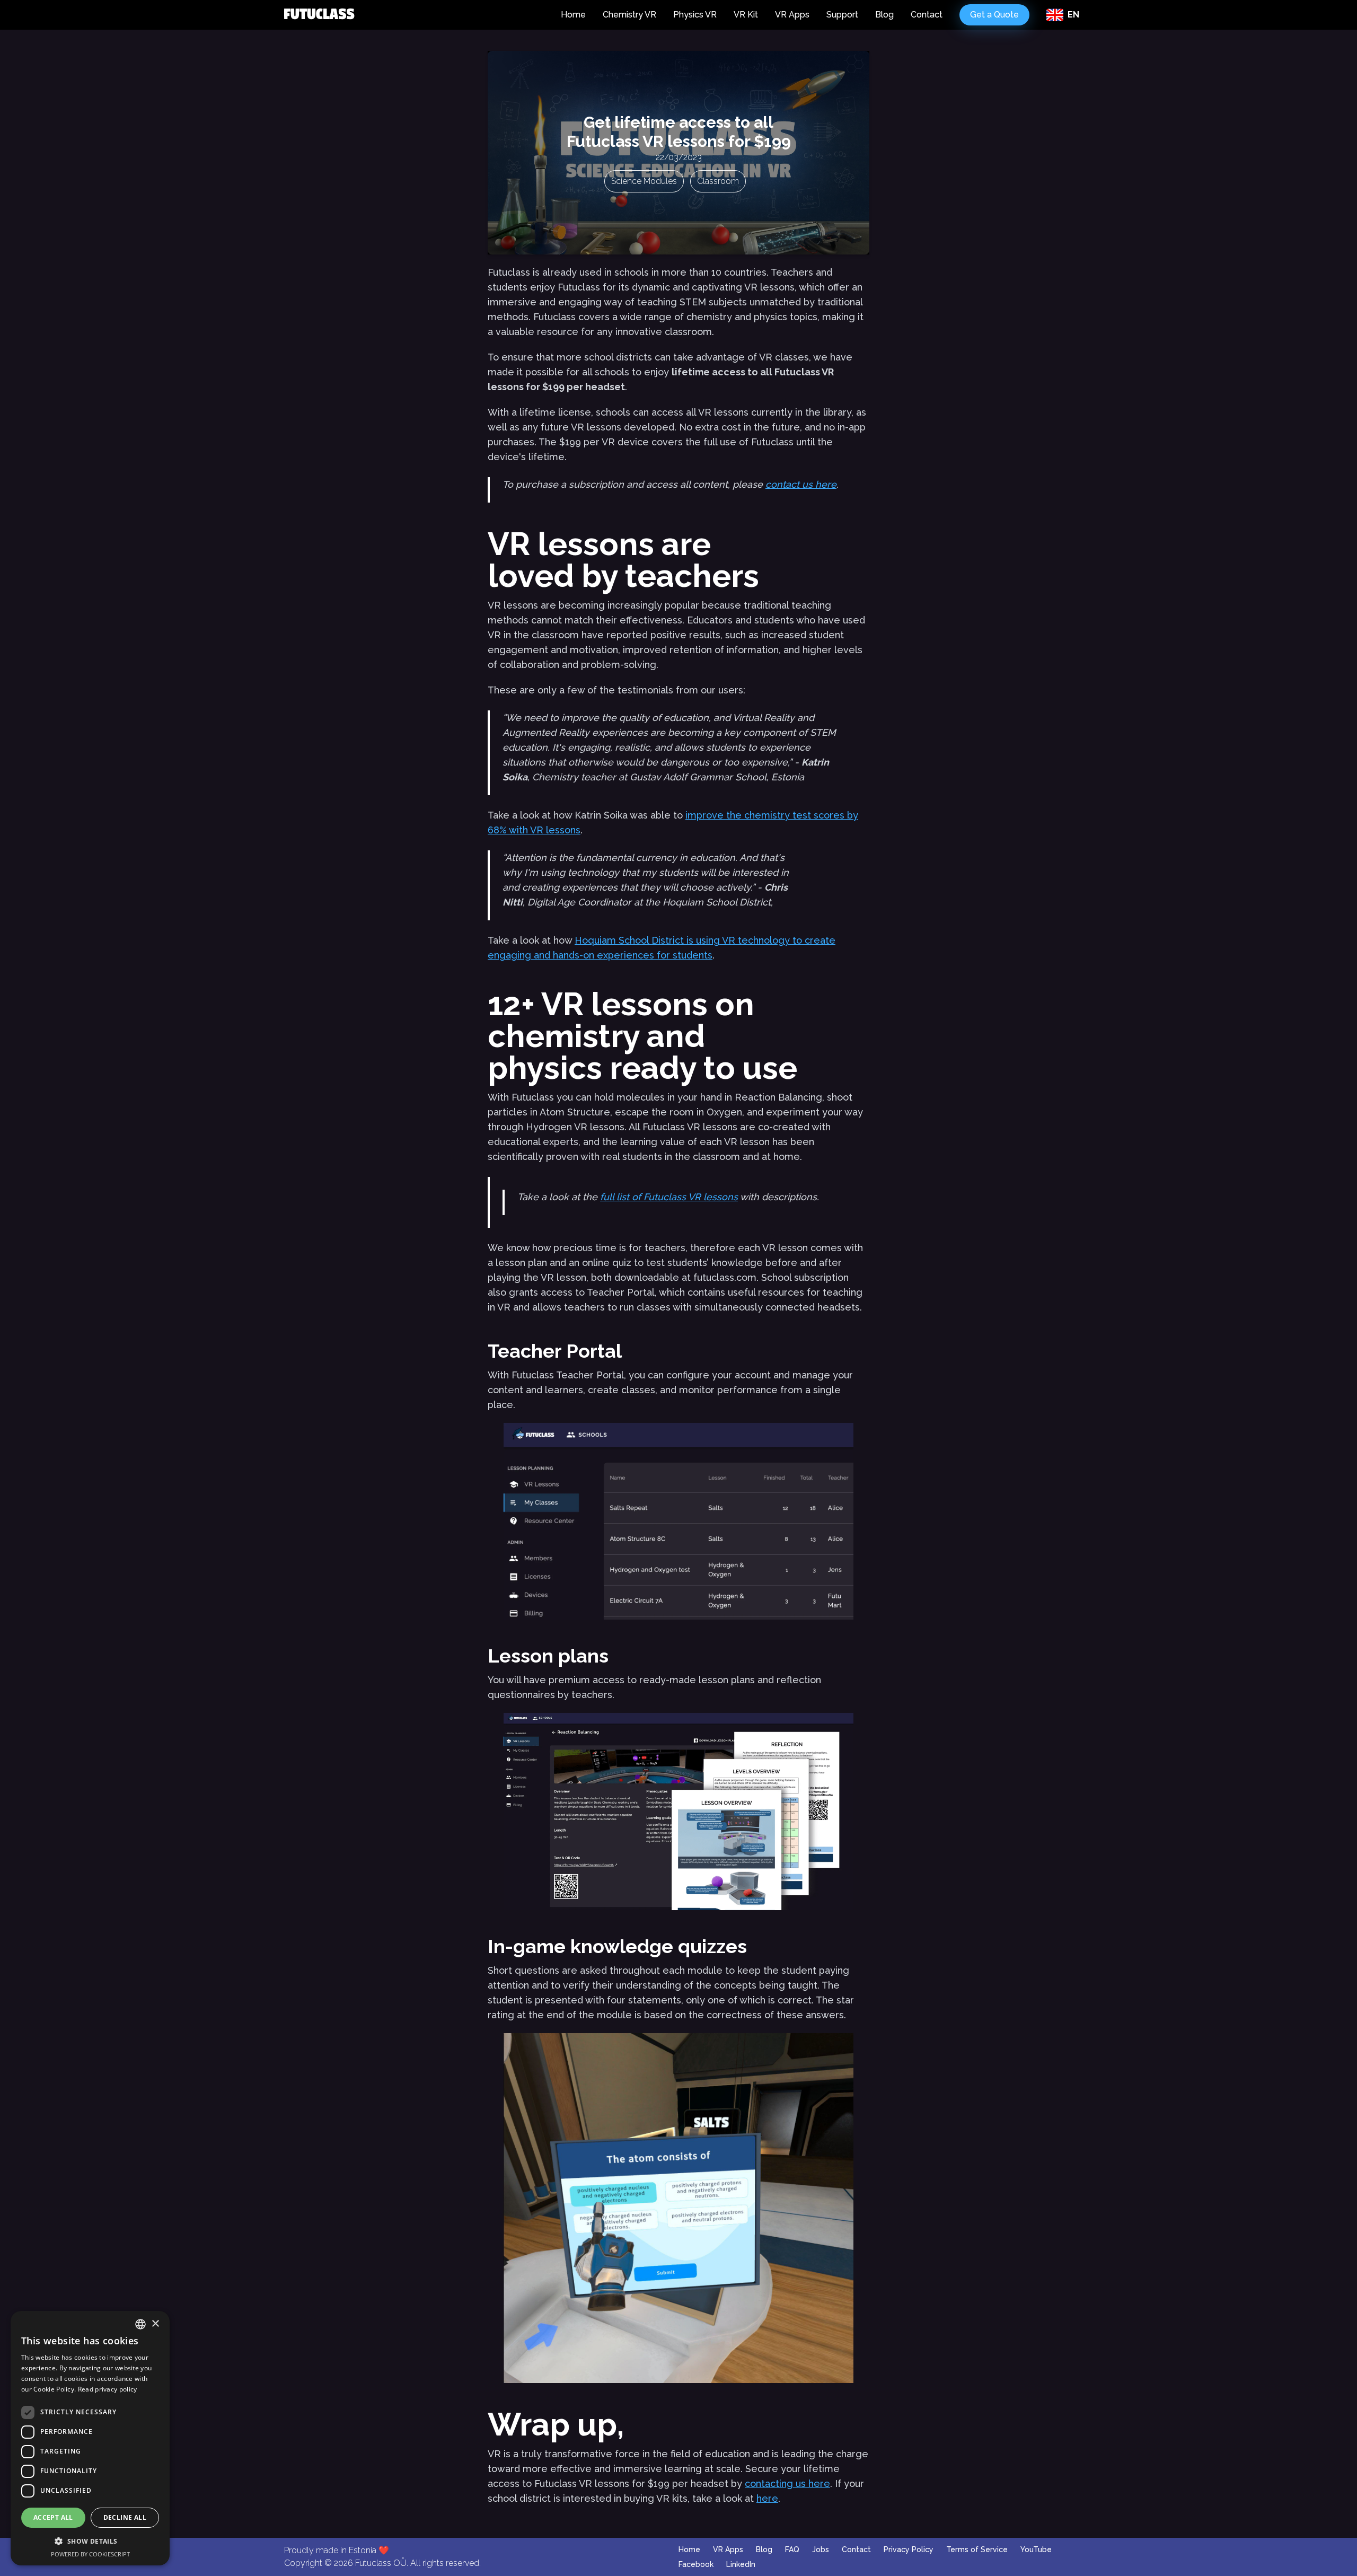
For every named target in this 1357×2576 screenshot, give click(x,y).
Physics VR (695, 15)
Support (842, 15)
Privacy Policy (909, 2549)
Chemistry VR (629, 15)
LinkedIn (741, 2564)
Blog (884, 15)
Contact (927, 15)
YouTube (1036, 2549)
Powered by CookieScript (90, 2554)
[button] (90, 2541)
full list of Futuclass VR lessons (669, 1197)
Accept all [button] (53, 2517)
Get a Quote (994, 15)
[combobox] (140, 2324)
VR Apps (792, 15)
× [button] (155, 2324)
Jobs (821, 2549)
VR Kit (746, 15)
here (767, 2498)
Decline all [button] (125, 2517)
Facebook (696, 2564)
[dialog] (90, 2438)
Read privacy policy (108, 2389)
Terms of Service (977, 2549)
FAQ (792, 2549)
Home (573, 15)
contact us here (801, 484)
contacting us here (787, 2483)
